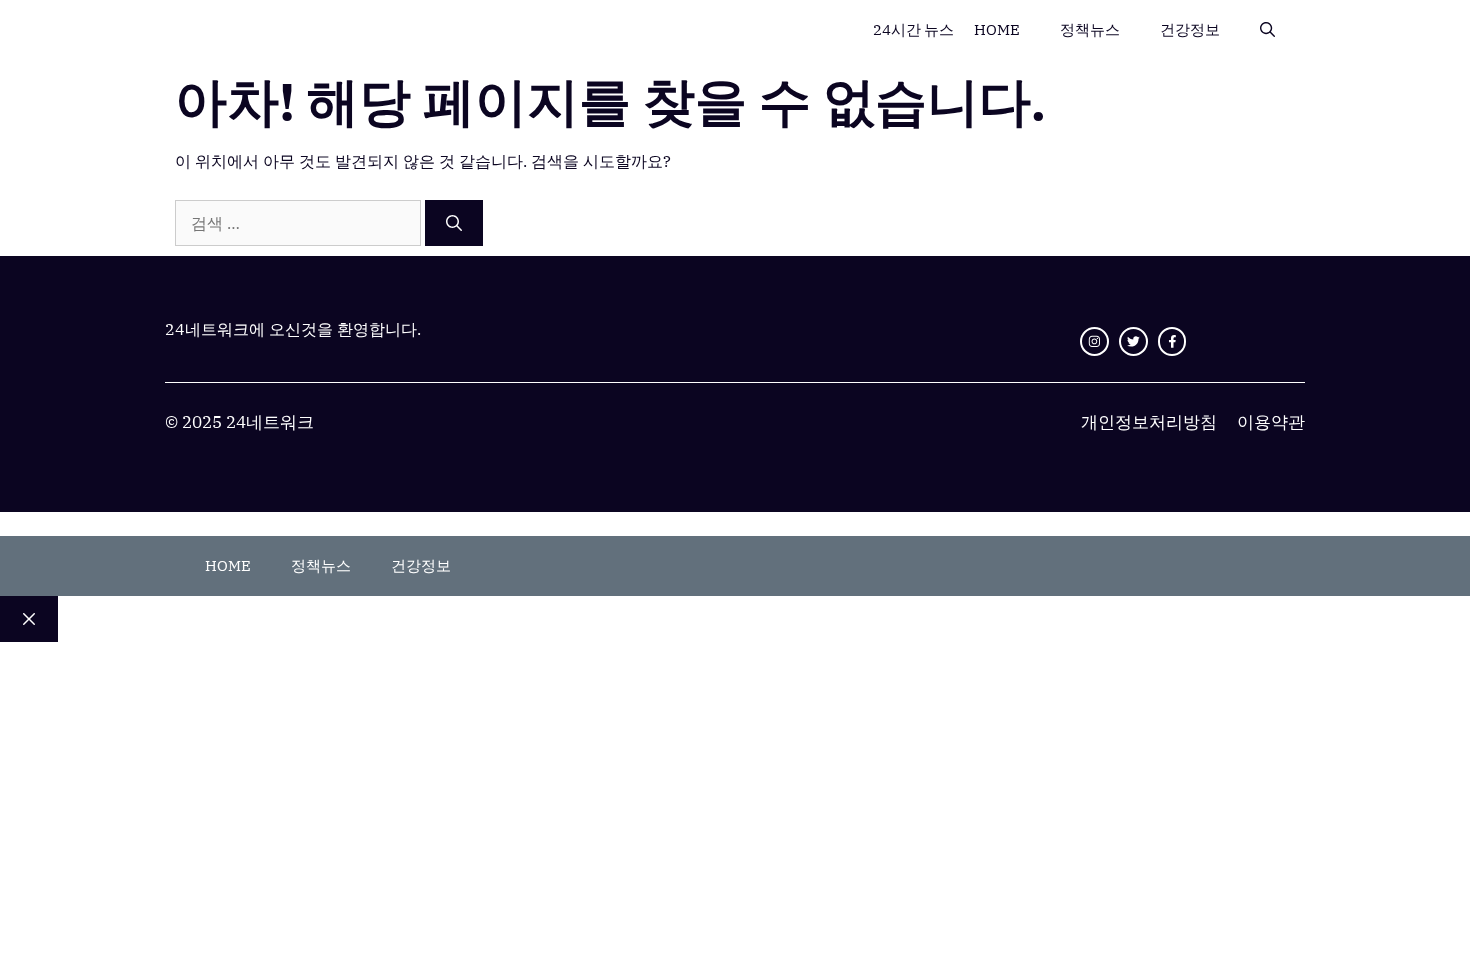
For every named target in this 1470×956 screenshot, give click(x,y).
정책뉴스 (1090, 29)
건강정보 (1190, 29)
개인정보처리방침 (1149, 422)
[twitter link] (1133, 341)
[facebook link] (1172, 341)
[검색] (454, 223)
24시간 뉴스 (913, 29)
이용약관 (1271, 422)
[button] (1267, 30)
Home (997, 29)
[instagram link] (1094, 341)
